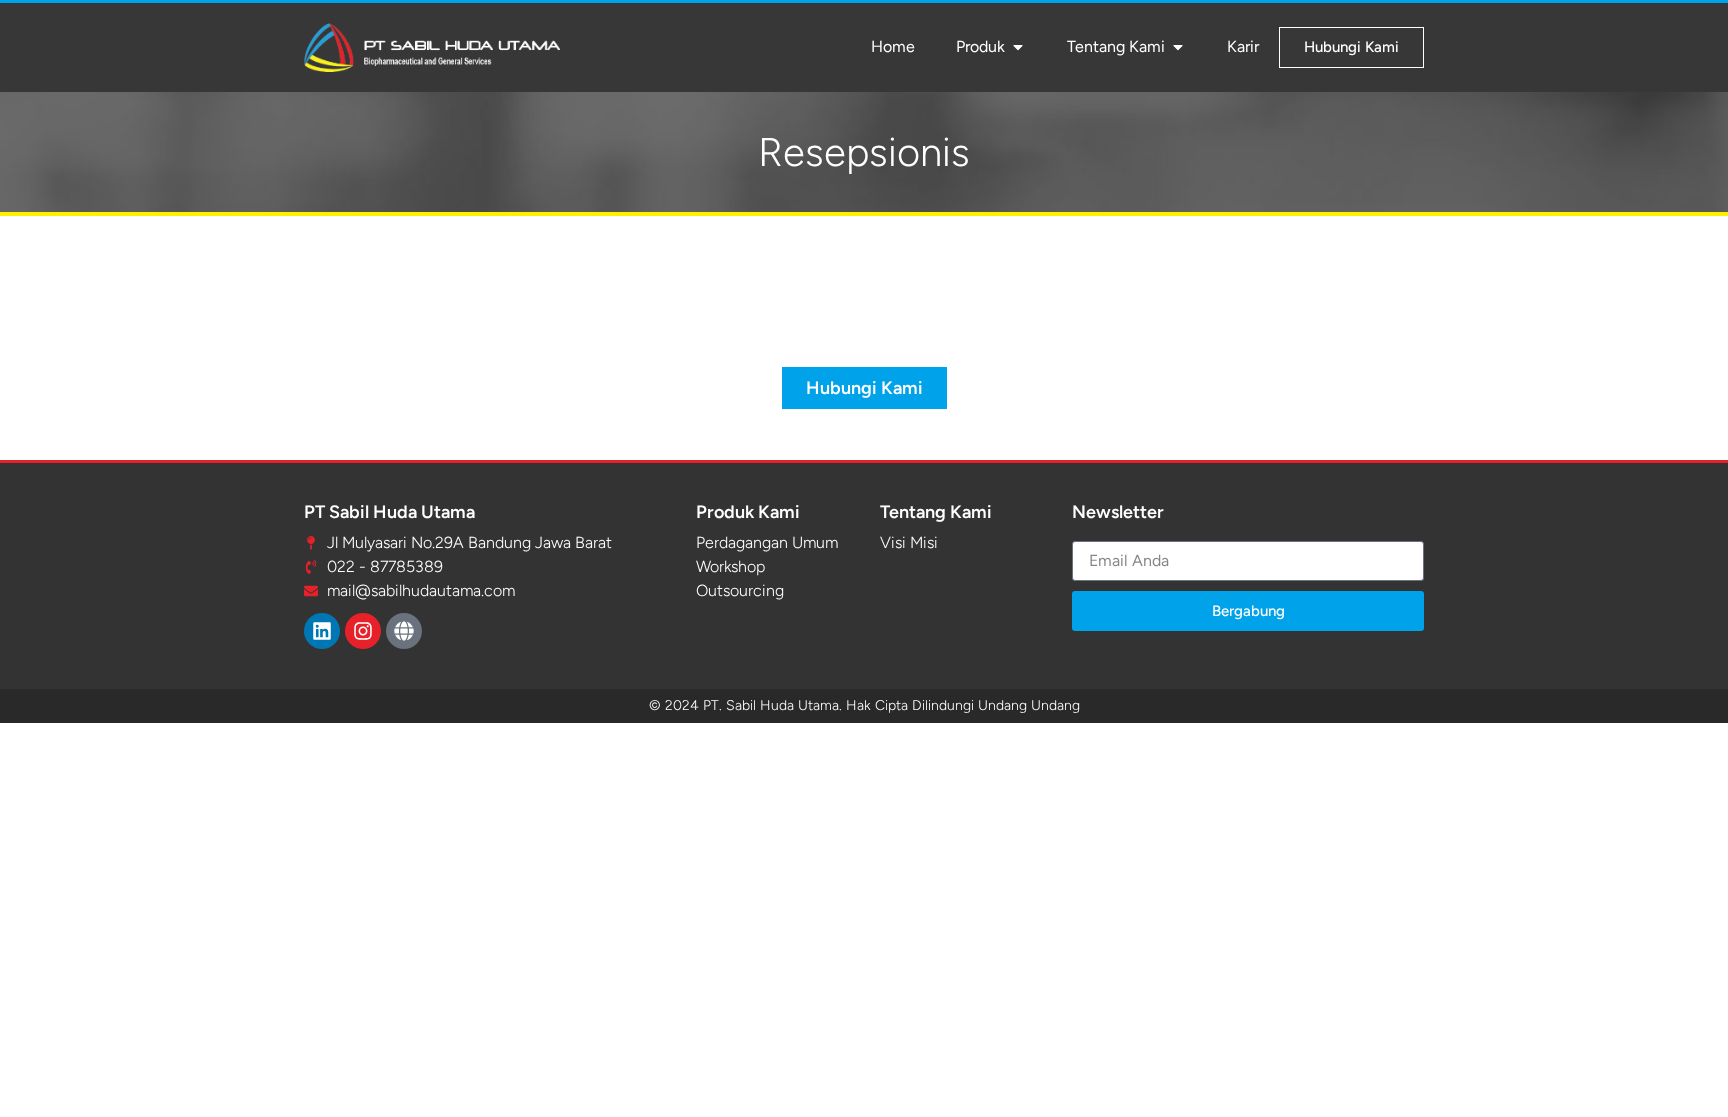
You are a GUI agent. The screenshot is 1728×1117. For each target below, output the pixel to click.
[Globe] (404, 631)
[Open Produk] (1018, 47)
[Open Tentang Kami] (1178, 47)
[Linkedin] (322, 631)
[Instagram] (363, 631)
